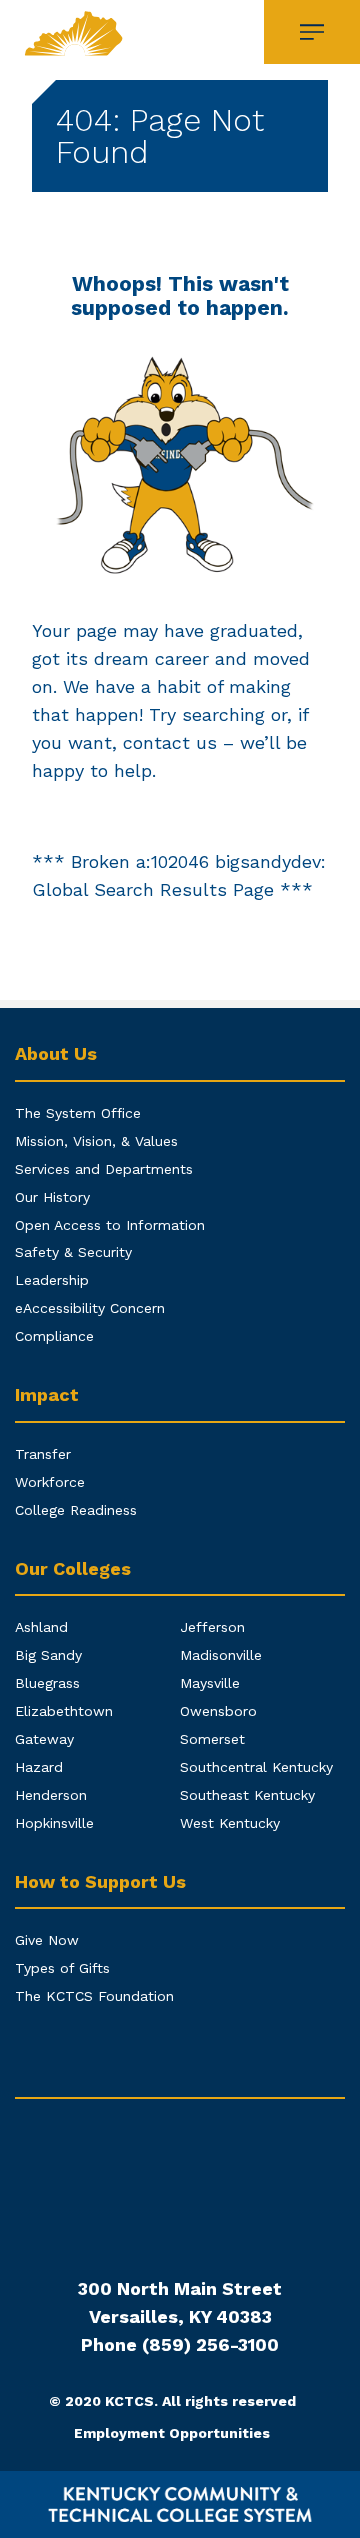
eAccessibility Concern (90, 1308)
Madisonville (221, 1655)
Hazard (39, 1767)
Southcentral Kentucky (256, 1767)
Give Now (47, 1940)
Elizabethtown (64, 1711)
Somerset (212, 1739)
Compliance (54, 1336)
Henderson (51, 1795)
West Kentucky (230, 1823)
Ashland (41, 1627)
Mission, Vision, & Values (96, 1141)
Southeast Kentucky (247, 1795)
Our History (52, 1197)
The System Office (78, 1113)
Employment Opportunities (172, 2433)
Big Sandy (48, 1655)
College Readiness (76, 1510)
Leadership (52, 1280)
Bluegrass (47, 1683)
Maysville (210, 1683)
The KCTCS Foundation (94, 1996)
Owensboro (218, 1711)
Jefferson (212, 1627)
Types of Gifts (62, 1968)
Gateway (44, 1739)
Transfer (43, 1454)
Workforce (50, 1482)
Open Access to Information (110, 1225)
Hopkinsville (54, 1823)
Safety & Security (73, 1252)
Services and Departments (104, 1169)
